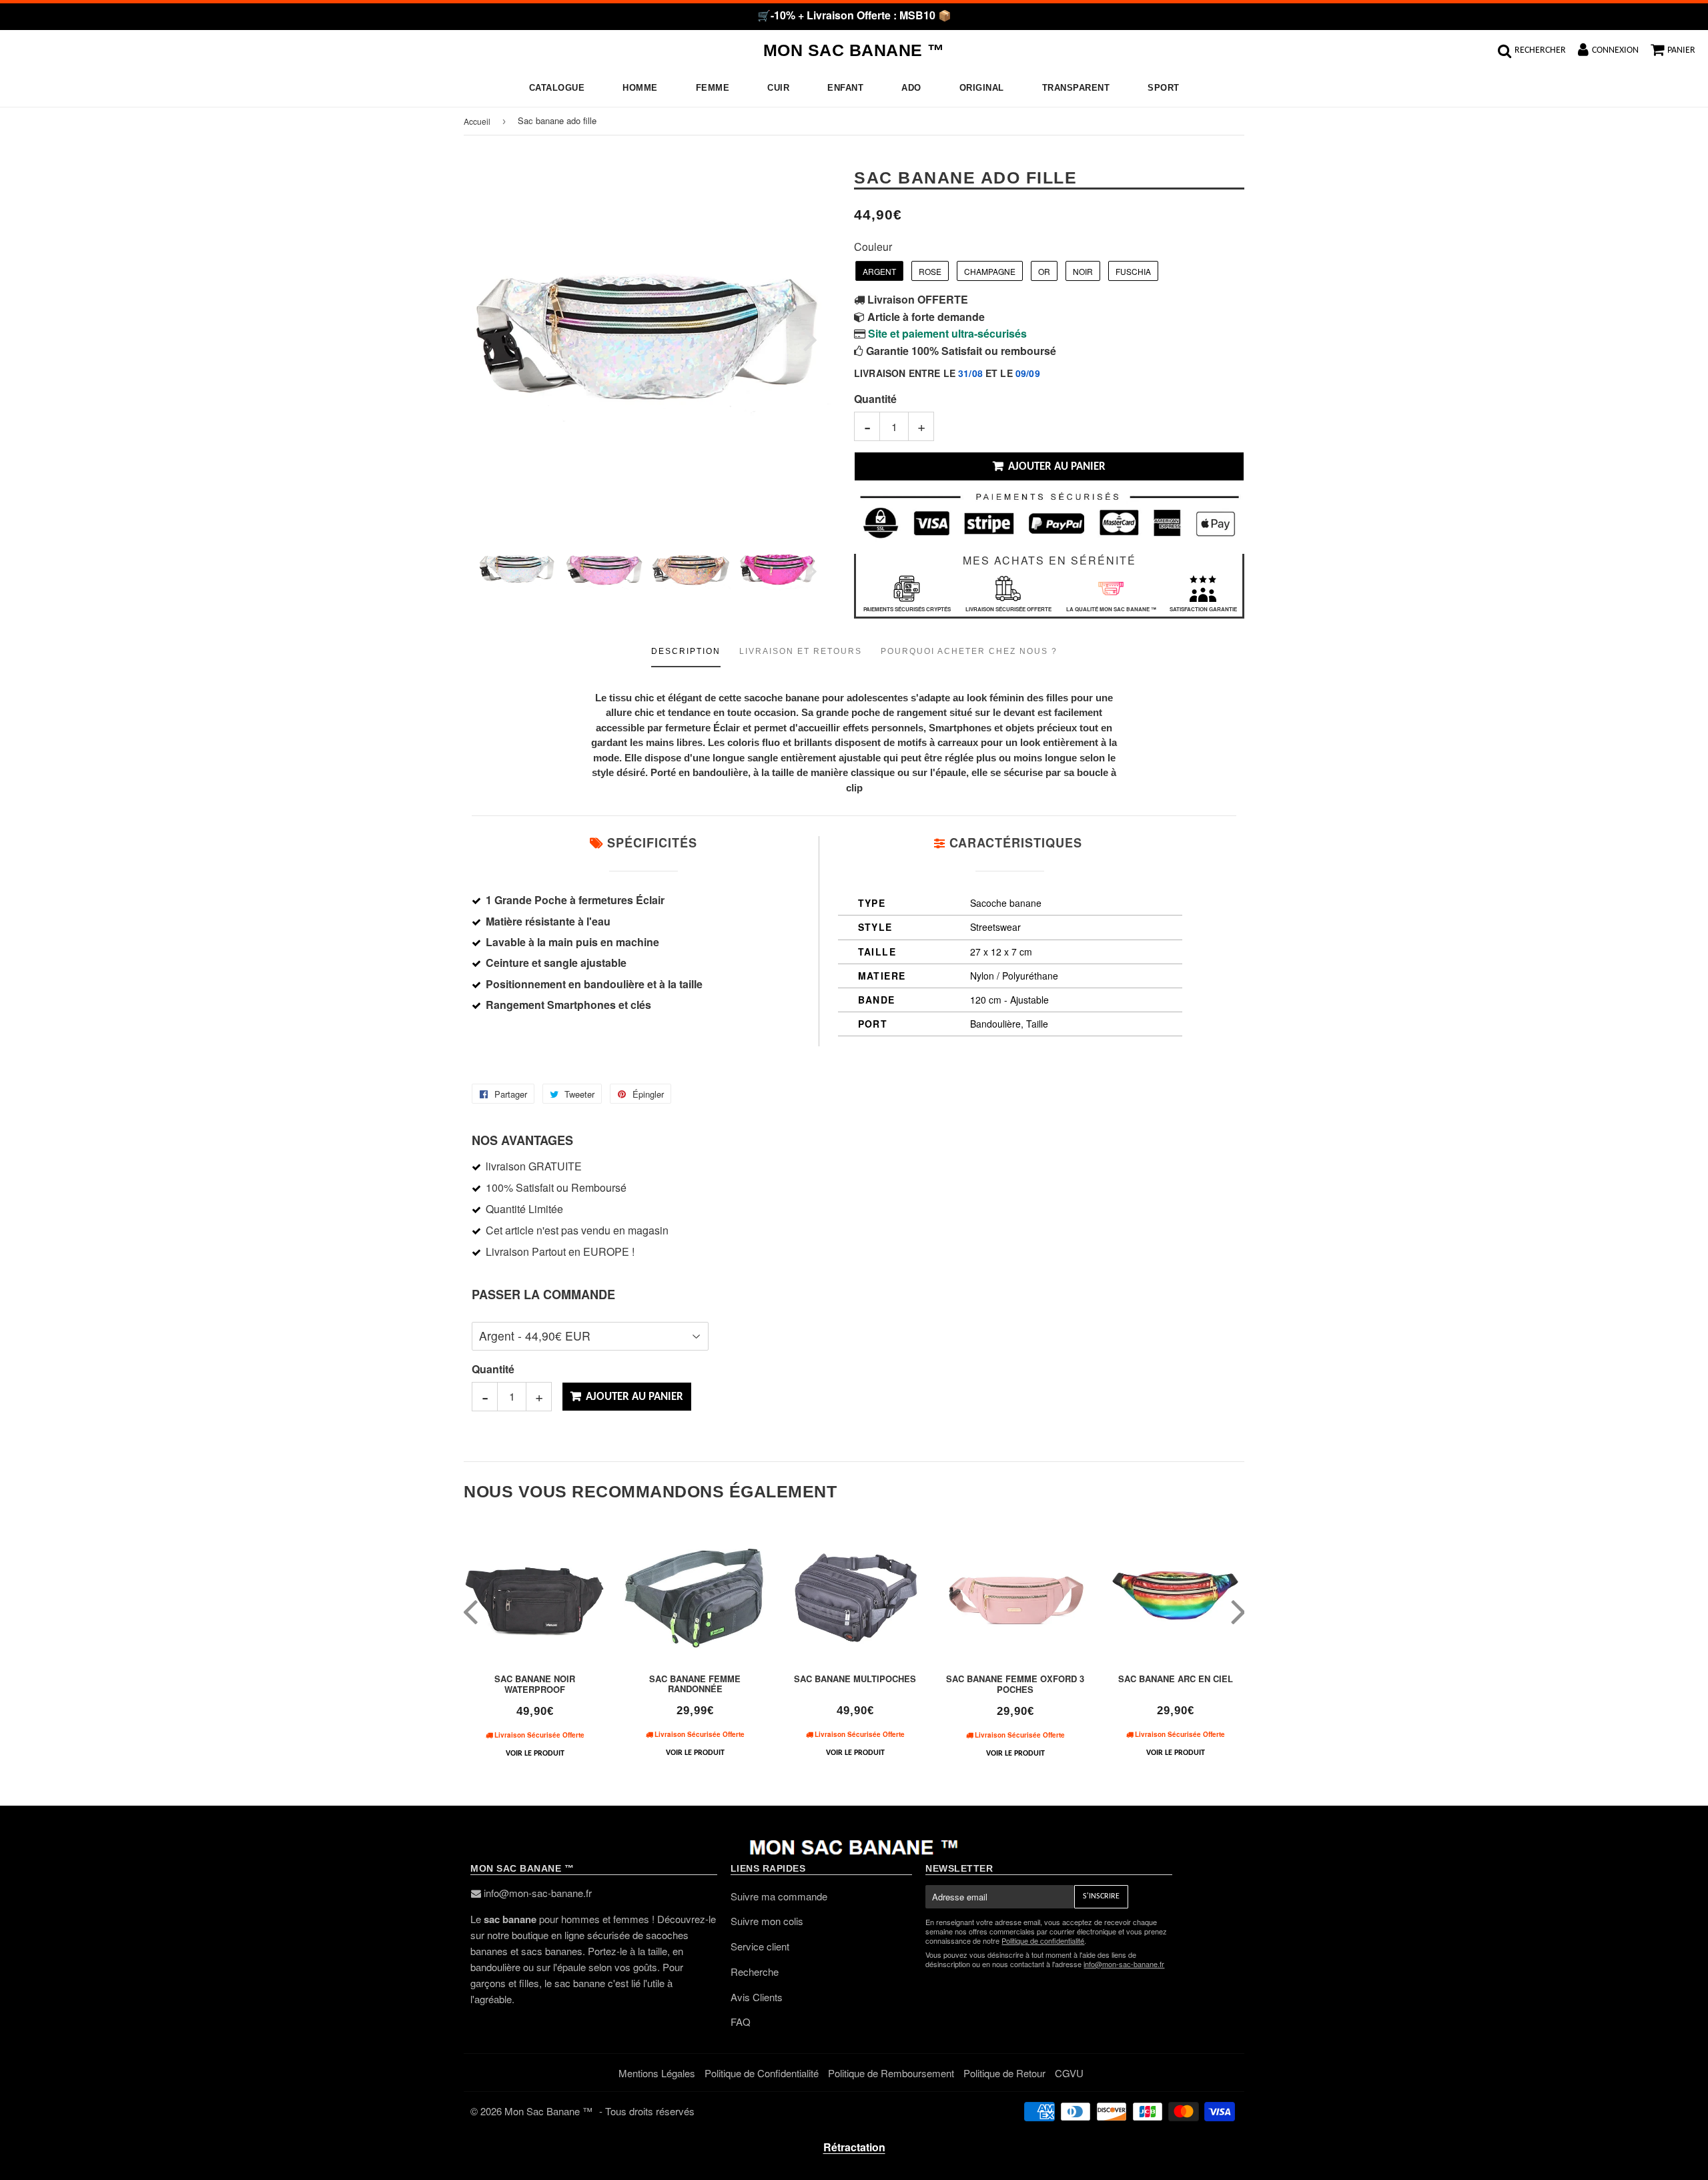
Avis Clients (757, 1997)
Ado (911, 88)
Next (802, 339)
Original (982, 88)
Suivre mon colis (767, 1921)
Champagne (990, 271)
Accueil (477, 121)
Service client (760, 1946)
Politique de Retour (1004, 2073)
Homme (640, 88)
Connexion (1615, 50)
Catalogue (557, 88)
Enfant (845, 88)
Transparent (1076, 88)
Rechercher (1540, 50)
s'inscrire (1101, 1896)
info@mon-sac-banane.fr (538, 1893)
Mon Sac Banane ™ (854, 50)
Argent (879, 271)
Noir (1083, 271)
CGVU (1069, 2073)
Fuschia (1133, 271)
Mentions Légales (657, 2073)
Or (1044, 271)
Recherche (755, 1971)
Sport (1164, 88)
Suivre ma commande (779, 1896)
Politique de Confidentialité (762, 2073)
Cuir (778, 88)
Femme (713, 88)
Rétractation (854, 2147)
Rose (930, 271)
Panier (1681, 50)
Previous (492, 339)
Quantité (875, 399)
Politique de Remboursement (891, 2073)
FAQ (741, 2022)
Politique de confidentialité (1043, 1940)
